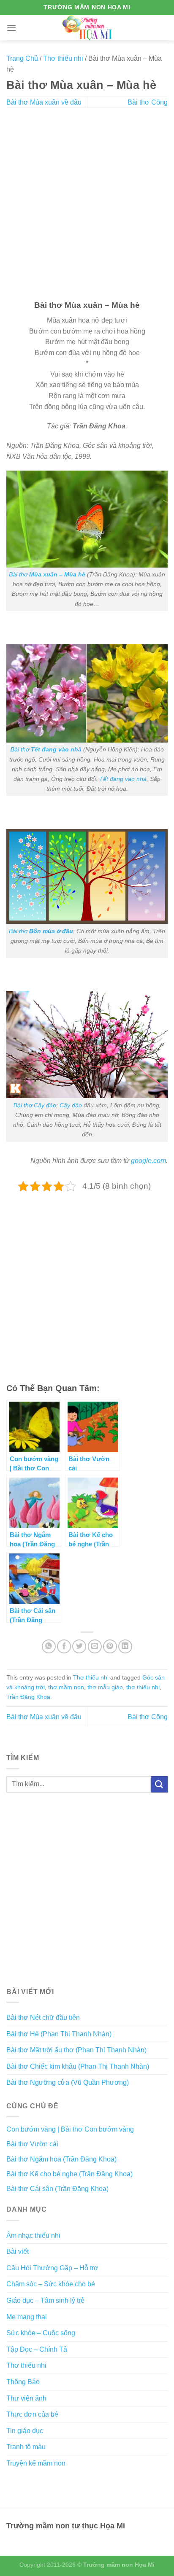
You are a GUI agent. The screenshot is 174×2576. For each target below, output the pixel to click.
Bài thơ (47, 574)
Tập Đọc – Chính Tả (37, 2349)
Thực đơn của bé (32, 2414)
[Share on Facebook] (64, 1646)
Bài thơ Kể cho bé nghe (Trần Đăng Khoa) (69, 2174)
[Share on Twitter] (79, 1646)
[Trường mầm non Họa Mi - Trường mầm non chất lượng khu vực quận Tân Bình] (87, 28)
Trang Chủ (22, 58)
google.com (148, 1161)
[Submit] (159, 1784)
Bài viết (18, 2252)
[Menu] (11, 28)
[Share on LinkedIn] (125, 1646)
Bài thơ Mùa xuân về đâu (44, 102)
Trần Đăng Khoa (28, 1697)
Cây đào (71, 1105)
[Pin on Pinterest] (110, 1646)
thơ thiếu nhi (143, 1687)
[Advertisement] (87, 205)
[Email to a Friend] (95, 1646)
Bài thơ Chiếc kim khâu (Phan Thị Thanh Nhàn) (78, 2066)
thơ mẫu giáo (105, 1687)
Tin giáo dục (25, 2431)
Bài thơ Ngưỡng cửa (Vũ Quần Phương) (68, 2082)
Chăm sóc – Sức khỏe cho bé (51, 2284)
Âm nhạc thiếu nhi (33, 2235)
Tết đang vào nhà (123, 779)
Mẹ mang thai (27, 2317)
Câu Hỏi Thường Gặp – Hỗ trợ (52, 2268)
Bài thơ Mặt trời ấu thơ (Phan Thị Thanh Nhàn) (76, 2050)
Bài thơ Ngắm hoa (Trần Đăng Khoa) (61, 2159)
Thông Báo (23, 2382)
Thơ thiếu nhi (63, 58)
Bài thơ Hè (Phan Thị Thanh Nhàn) (59, 2034)
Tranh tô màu (26, 2447)
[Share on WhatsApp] (49, 1646)
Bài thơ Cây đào (35, 1105)
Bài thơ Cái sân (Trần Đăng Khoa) (57, 2189)
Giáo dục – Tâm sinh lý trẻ (45, 2300)
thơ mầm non (66, 1687)
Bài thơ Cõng (148, 102)
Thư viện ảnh (26, 2398)
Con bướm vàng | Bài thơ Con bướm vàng (70, 2129)
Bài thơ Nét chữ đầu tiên (43, 2017)
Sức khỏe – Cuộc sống (41, 2333)
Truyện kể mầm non (36, 2463)
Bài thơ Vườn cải (32, 2144)
